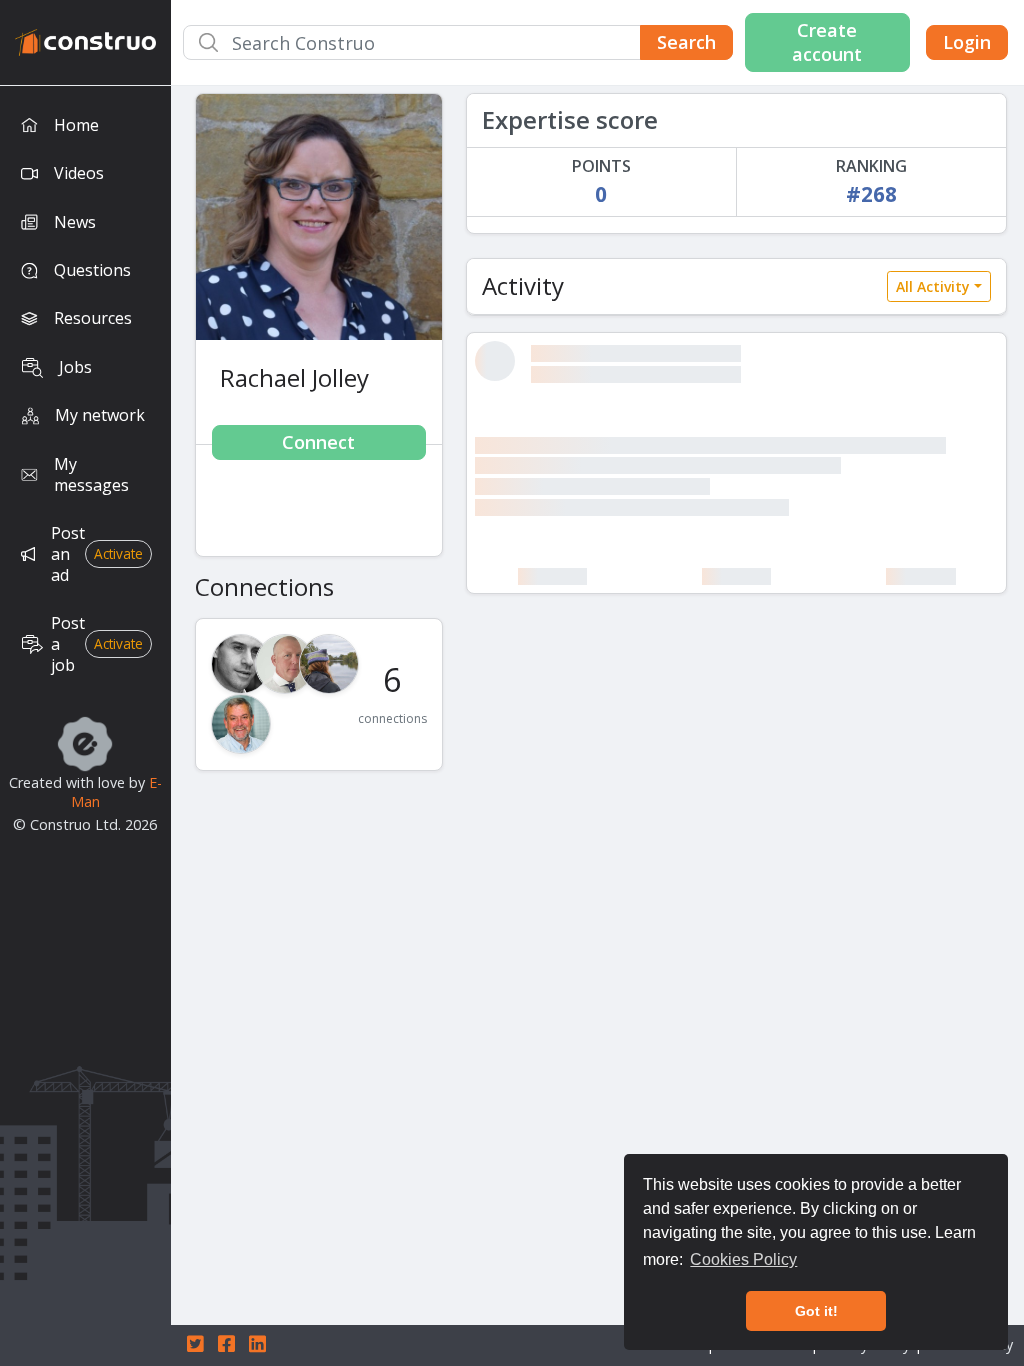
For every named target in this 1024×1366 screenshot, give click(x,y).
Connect (318, 442)
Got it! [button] (816, 1311)
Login (967, 42)
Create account (827, 41)
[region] (85, 726)
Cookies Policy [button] (743, 1259)
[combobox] (458, 42)
